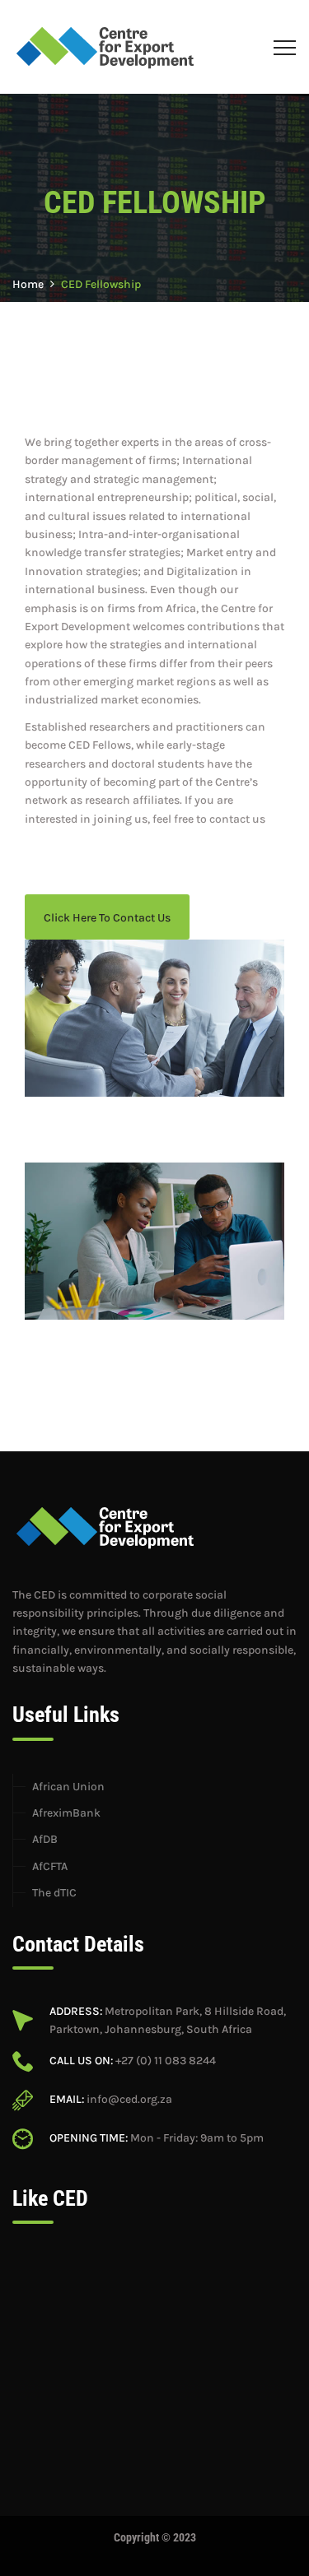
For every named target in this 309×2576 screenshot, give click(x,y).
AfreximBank (66, 1813)
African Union (68, 1787)
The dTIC (54, 1893)
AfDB (45, 1839)
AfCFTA (50, 1866)
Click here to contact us (107, 918)
